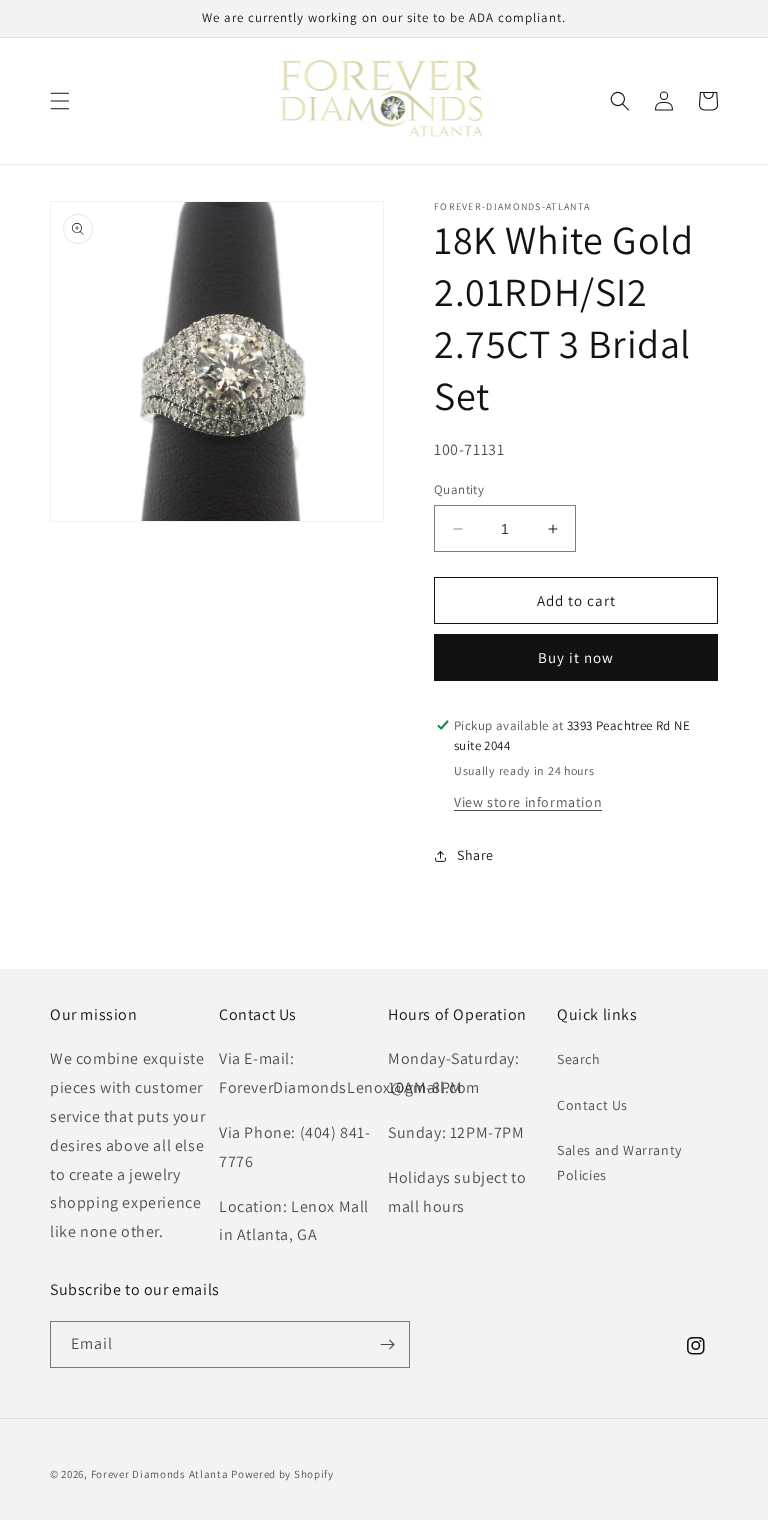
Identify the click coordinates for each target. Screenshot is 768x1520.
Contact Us (592, 1105)
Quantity (459, 489)
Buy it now (576, 657)
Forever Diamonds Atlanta (160, 1474)
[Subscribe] (387, 1344)
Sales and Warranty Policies (619, 1162)
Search (579, 1059)
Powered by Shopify (282, 1474)
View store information (528, 802)
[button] (60, 101)
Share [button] (475, 855)
